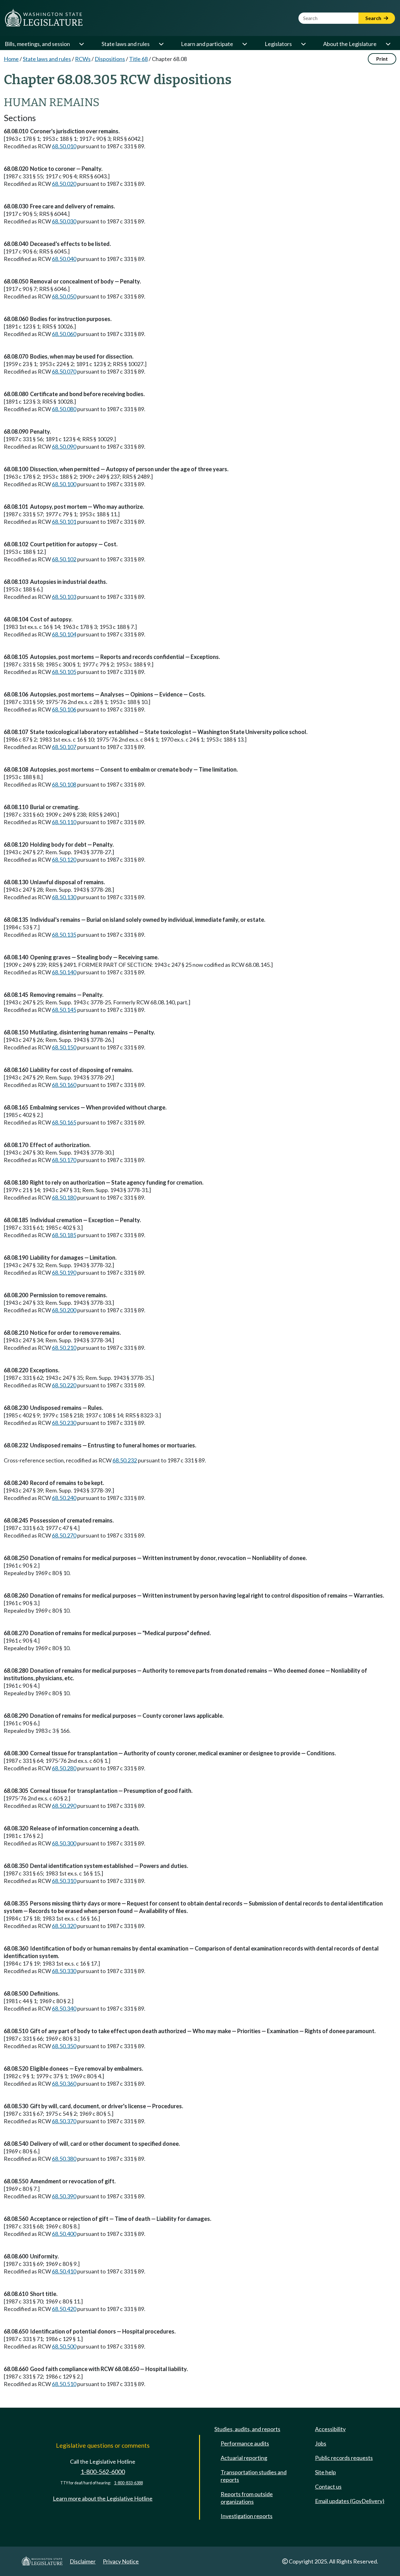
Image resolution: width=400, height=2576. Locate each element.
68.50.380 (64, 2159)
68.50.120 (64, 860)
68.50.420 (64, 2309)
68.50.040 (64, 259)
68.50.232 (125, 1460)
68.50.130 (64, 897)
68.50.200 (64, 1310)
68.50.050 (64, 296)
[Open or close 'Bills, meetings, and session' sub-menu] (81, 44)
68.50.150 (64, 1047)
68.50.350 (64, 2046)
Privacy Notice (121, 2561)
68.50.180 (64, 1197)
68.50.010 (64, 146)
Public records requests (344, 2458)
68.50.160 (64, 1085)
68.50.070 (64, 371)
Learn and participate (207, 44)
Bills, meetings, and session (37, 44)
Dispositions (110, 59)
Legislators (278, 44)
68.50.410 (64, 2271)
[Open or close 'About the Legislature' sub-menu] (388, 44)
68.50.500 (64, 2346)
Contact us (328, 2487)
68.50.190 (64, 1273)
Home (11, 59)
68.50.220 (64, 1385)
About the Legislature (350, 44)
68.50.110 (64, 822)
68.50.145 (64, 1010)
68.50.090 (64, 446)
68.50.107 (64, 747)
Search (374, 18)
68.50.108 (64, 784)
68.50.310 (64, 1881)
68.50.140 (64, 972)
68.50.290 (64, 1806)
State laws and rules (126, 44)
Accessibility (330, 2429)
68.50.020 (64, 184)
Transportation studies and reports (254, 2476)
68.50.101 (64, 522)
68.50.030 (64, 221)
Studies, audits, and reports (247, 2429)
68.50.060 (64, 334)
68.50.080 (64, 409)
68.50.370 (64, 2121)
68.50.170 (64, 1160)
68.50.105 (64, 672)
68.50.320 (64, 1926)
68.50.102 (64, 559)
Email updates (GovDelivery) (350, 2501)
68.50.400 (64, 2234)
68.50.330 (64, 1971)
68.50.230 (64, 1423)
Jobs (321, 2443)
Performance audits (245, 2443)
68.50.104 (64, 634)
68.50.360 (64, 2084)
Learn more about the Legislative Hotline (103, 2498)
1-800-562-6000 (103, 2472)
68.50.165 (64, 1122)
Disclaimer (83, 2561)
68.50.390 (64, 2196)
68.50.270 (64, 1535)
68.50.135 (64, 935)
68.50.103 (64, 597)
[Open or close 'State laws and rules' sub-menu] (161, 44)
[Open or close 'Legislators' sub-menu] (303, 44)
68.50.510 (64, 2384)
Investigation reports (247, 2516)
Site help (325, 2472)
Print (382, 59)
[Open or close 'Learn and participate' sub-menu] (244, 44)
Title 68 (138, 59)
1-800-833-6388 (128, 2483)
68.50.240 (64, 1498)
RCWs (83, 59)
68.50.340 (64, 2008)
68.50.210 (64, 1348)
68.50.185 (64, 1235)
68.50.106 (64, 709)
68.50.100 (64, 484)
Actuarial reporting (244, 2458)
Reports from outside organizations (247, 2498)
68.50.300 (64, 1843)
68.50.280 (64, 1768)
